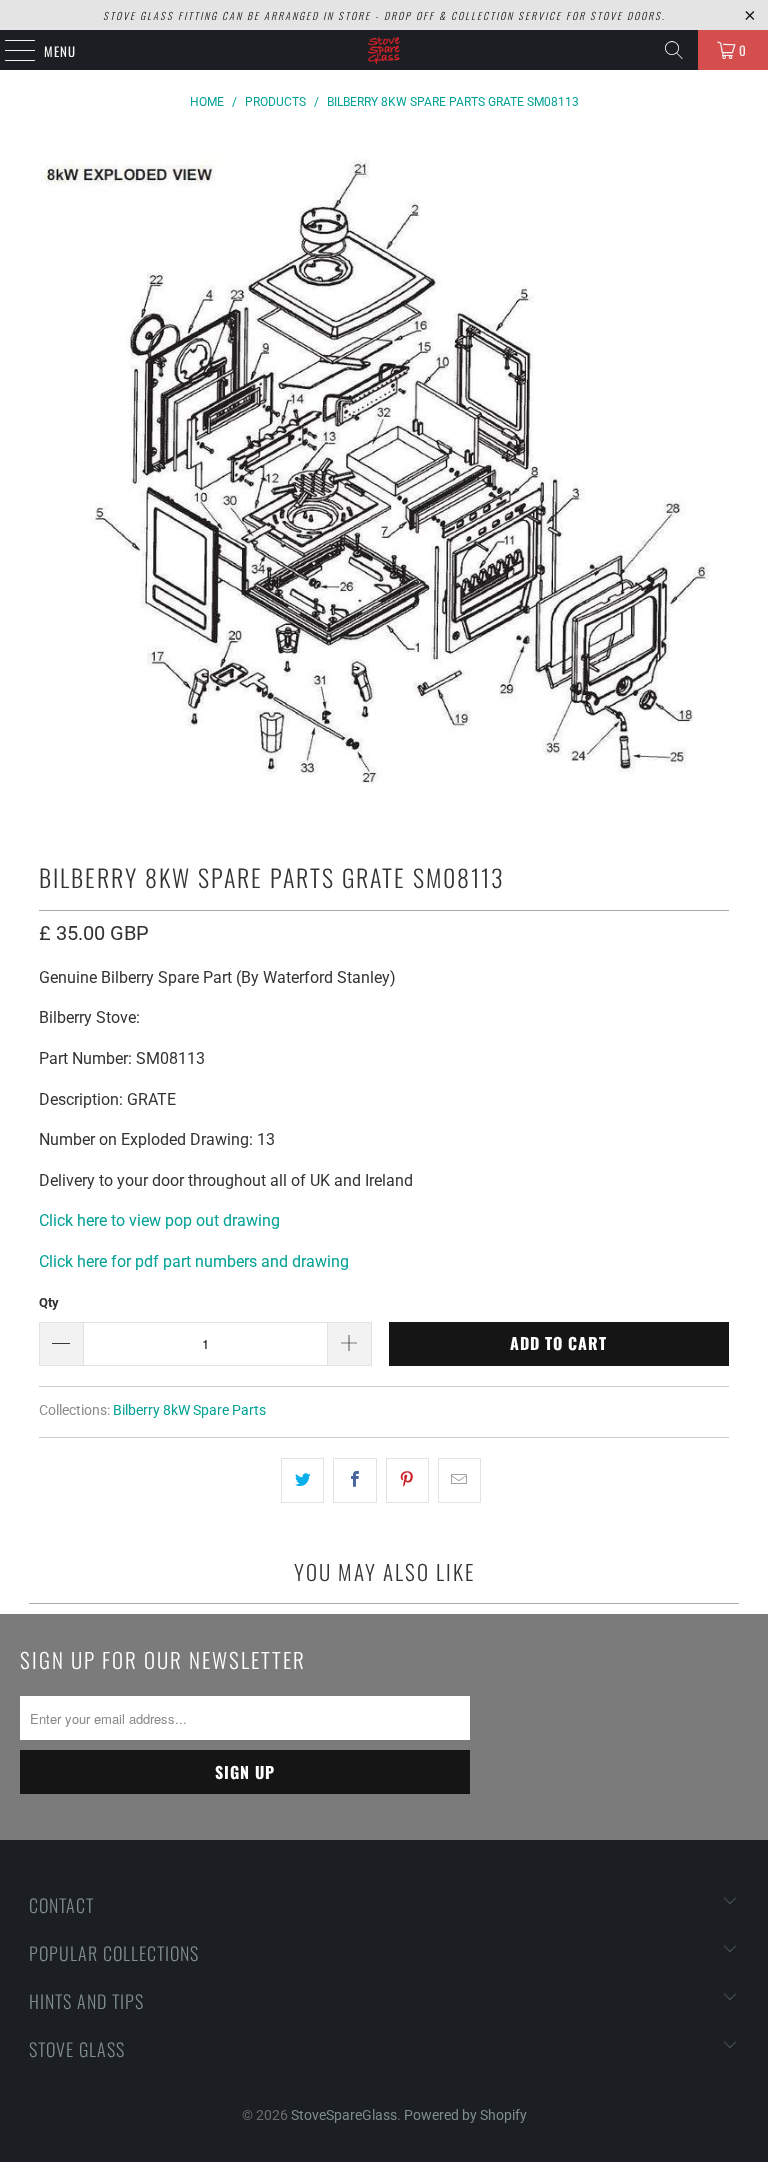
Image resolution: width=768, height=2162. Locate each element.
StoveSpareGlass (344, 2115)
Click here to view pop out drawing (159, 1220)
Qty (49, 1302)
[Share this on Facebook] (354, 1481)
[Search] (674, 50)
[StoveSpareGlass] (384, 50)
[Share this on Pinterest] (407, 1481)
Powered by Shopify (465, 2115)
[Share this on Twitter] (302, 1481)
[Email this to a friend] (459, 1481)
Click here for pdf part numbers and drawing (194, 1261)
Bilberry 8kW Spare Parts (189, 1410)
